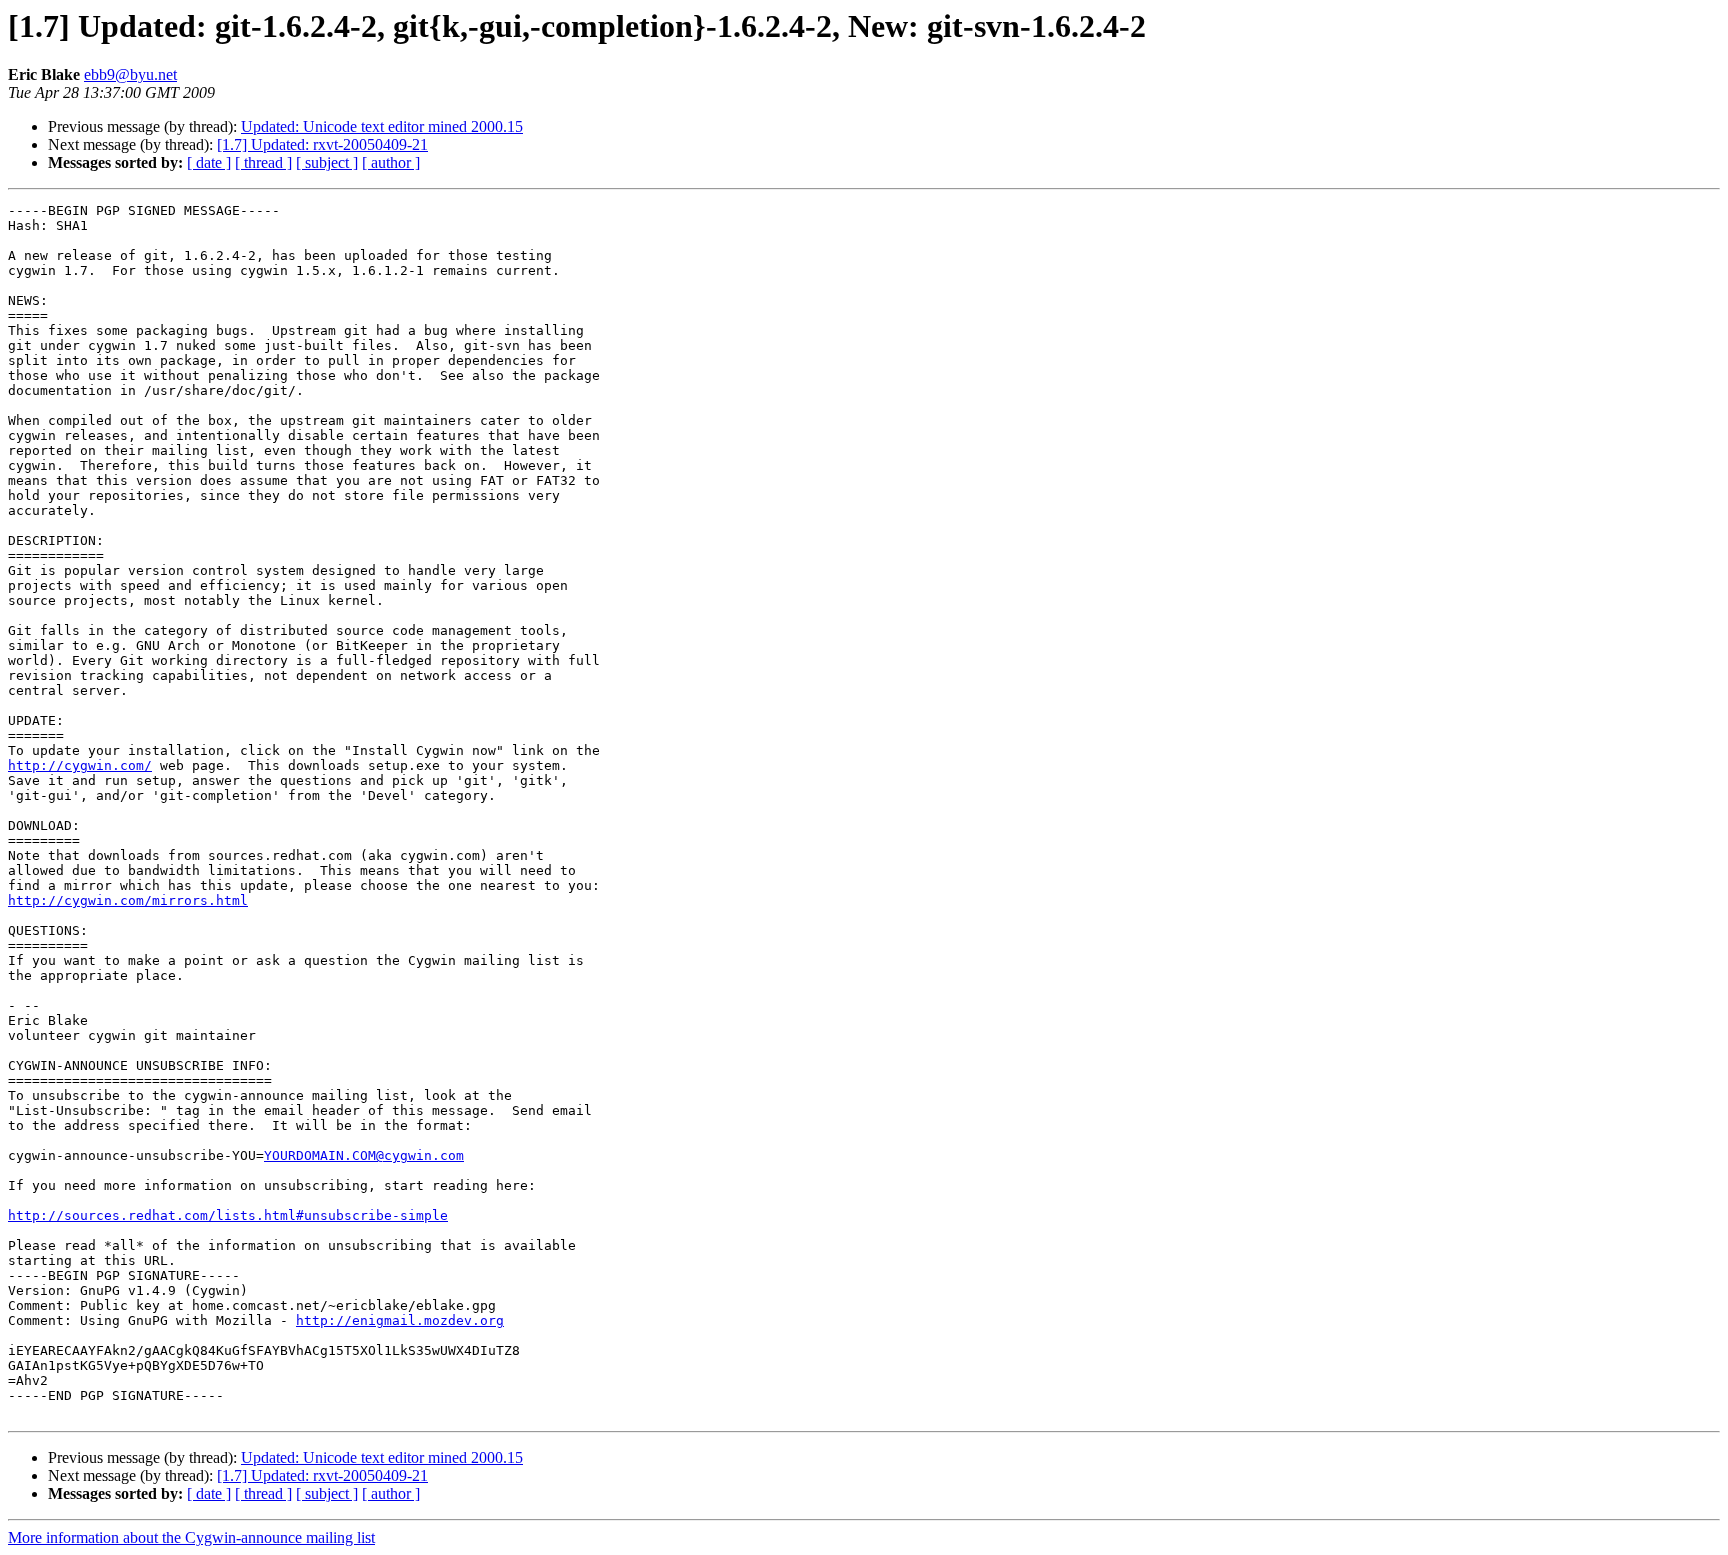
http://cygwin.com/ (80, 765)
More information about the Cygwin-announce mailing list (191, 1537)
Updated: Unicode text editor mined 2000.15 (382, 126)
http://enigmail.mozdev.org (400, 1320)
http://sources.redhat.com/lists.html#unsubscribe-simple (228, 1215)
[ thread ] (263, 162)
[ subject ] (327, 162)
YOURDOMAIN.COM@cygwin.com (364, 1155)
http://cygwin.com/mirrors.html (128, 900)
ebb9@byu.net (130, 74)
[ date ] (209, 162)
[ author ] (391, 162)
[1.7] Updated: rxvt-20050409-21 (322, 144)
